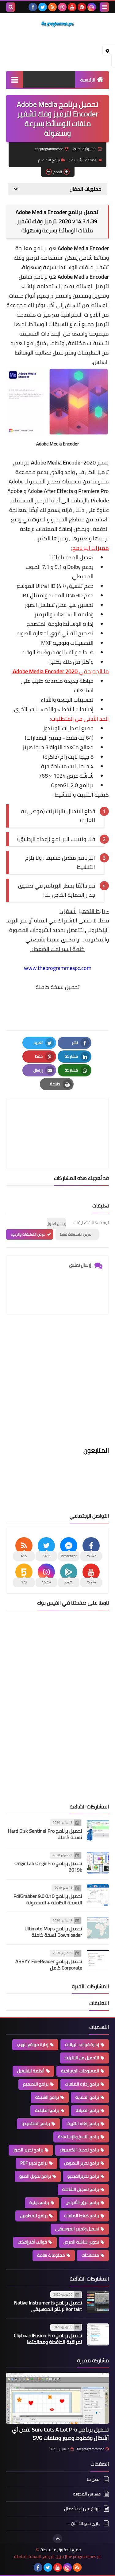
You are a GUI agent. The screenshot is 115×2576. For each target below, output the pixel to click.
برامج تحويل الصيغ (35, 2176)
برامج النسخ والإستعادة (79, 2137)
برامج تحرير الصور (28, 2150)
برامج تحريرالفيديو (83, 2176)
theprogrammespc (90, 2449)
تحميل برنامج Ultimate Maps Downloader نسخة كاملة (53, 1932)
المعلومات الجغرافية (80, 2071)
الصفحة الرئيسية (84, 160)
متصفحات (90, 2255)
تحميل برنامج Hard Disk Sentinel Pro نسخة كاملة (45, 1834)
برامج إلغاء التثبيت (83, 2124)
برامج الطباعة (47, 2110)
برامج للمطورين (34, 2216)
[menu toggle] (104, 7)
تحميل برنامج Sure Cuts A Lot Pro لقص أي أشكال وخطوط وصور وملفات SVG (60, 2434)
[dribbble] (62, 7)
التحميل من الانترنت (82, 2058)
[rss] (52, 7)
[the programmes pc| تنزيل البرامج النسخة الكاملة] (57, 24)
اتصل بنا (94, 2480)
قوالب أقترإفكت (32, 2242)
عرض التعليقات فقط (76, 1234)
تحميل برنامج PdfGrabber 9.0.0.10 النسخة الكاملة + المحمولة (48, 1899)
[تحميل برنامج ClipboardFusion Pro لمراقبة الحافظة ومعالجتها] (98, 2334)
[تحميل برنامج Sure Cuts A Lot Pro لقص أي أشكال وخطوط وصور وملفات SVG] (57, 2398)
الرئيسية (88, 80)
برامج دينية (39, 2202)
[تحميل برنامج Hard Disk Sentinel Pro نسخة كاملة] (98, 1830)
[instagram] (92, 7)
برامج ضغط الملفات (82, 2216)
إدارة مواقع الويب (33, 2045)
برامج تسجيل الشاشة (81, 2189)
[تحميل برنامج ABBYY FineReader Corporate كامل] (98, 1960)
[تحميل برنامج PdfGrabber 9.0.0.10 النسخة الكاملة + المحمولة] (98, 1895)
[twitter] (43, 7)
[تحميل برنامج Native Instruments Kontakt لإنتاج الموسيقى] (98, 2302)
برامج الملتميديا (36, 2124)
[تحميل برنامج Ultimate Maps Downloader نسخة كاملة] (98, 1928)
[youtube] (72, 7)
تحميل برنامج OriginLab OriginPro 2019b (48, 1866)
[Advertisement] (57, 1384)
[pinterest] (82, 7)
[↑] (58, 2539)
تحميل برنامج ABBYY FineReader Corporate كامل (49, 1964)
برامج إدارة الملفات (82, 2084)
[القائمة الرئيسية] (15, 79)
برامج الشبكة (47, 2097)
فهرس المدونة (87, 2494)
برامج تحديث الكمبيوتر (79, 2150)
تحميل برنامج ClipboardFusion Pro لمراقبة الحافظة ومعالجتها (48, 2339)
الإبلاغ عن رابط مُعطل (82, 2509)
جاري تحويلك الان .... (84, 2523)
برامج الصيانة (87, 2110)
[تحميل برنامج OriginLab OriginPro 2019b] (98, 1863)
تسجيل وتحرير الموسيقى (77, 2229)
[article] (57, 1119)
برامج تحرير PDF (34, 2163)
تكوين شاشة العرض (81, 2242)
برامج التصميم (49, 160)
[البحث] (11, 7)
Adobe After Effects (50, 491)
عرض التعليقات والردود (28, 1234)
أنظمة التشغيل (31, 2071)
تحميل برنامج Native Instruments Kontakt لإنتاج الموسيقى (48, 2306)
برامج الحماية (87, 2097)
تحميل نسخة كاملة (58, 987)
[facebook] (33, 7)
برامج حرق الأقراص (82, 2202)
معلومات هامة (51, 2255)
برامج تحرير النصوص (82, 2163)
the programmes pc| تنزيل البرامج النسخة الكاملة (58, 2557)
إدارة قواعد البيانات (82, 2045)
